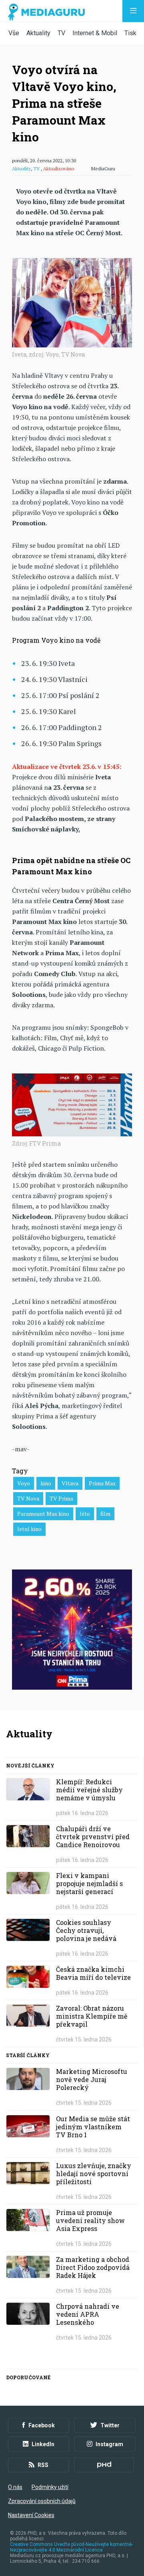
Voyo (24, 1483)
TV (61, 33)
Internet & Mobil (95, 33)
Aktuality (38, 33)
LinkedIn (43, 2444)
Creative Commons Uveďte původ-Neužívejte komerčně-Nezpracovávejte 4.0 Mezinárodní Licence (71, 2547)
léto (85, 1514)
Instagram (109, 2444)
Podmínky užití (50, 2487)
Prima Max (102, 1483)
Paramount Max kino (43, 1514)
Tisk (130, 33)
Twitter (110, 2425)
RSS (43, 2465)
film (105, 1514)
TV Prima (61, 1498)
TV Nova (28, 1498)
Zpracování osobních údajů (42, 2501)
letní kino (29, 1529)
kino (46, 1483)
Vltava (70, 1483)
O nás (15, 2487)
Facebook (42, 2425)
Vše (14, 33)
